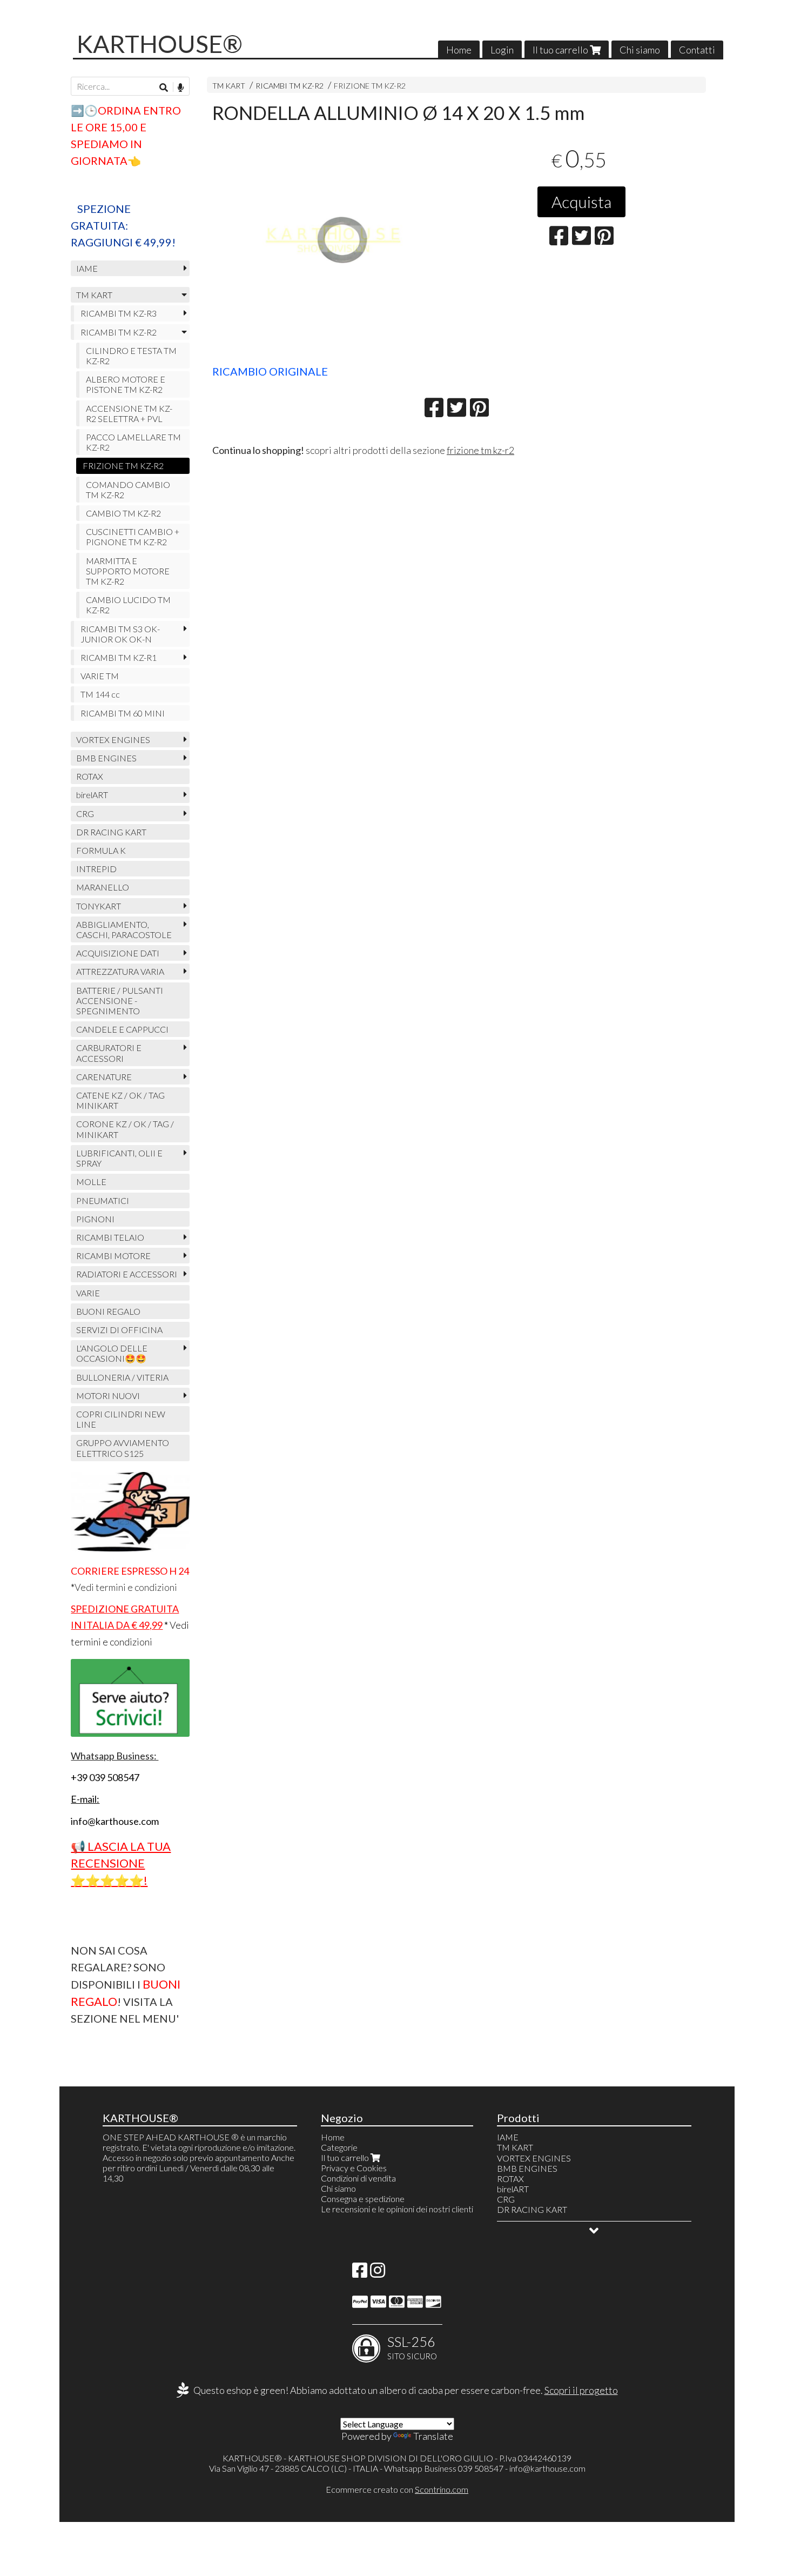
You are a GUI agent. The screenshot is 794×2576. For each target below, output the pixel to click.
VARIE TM (100, 676)
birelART (92, 795)
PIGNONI (95, 1219)
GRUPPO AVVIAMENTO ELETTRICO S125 (123, 1448)
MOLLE (91, 1182)
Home (459, 50)
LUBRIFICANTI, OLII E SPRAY (119, 1158)
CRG (85, 814)
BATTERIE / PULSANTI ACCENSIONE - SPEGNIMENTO (120, 1001)
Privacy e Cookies (354, 2168)
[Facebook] (360, 2273)
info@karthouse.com (547, 2468)
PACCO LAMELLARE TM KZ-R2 (133, 442)
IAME (87, 268)
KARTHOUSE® (160, 44)
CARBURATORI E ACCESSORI (109, 1053)
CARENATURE (104, 1077)
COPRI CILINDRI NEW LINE (121, 1419)
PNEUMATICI (103, 1200)
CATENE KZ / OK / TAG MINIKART (120, 1100)
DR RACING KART (111, 832)
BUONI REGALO (108, 1311)
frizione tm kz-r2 (480, 450)
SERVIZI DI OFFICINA (119, 1330)
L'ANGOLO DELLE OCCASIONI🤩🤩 (112, 1353)
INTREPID (96, 869)
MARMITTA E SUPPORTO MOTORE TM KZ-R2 (128, 571)
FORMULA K (101, 850)
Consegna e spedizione (363, 2199)
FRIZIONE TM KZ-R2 (370, 86)
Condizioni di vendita (358, 2178)
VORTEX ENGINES (113, 740)
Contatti (697, 50)
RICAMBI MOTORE (113, 1256)
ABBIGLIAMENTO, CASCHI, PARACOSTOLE (124, 929)
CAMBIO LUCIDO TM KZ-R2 (128, 605)
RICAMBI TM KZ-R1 (119, 657)
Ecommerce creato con (397, 2489)
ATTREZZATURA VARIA (120, 971)
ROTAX (90, 776)
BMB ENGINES (106, 758)
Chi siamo (640, 50)
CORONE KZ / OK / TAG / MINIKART (125, 1129)
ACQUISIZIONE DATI (118, 953)
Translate (433, 2436)
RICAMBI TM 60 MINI (123, 713)
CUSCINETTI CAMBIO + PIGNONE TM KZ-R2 (133, 537)
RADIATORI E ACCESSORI (127, 1274)
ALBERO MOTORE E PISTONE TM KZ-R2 (126, 384)
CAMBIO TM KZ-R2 (123, 513)
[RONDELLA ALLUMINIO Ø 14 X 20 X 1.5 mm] (331, 247)
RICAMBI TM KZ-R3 (119, 313)
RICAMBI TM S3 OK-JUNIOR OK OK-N (120, 634)
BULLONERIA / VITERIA (122, 1377)
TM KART (229, 86)
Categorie (339, 2147)
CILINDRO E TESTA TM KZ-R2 (131, 356)
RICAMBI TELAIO (110, 1237)
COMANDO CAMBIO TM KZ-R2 (128, 490)
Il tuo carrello (561, 50)
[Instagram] (378, 2273)
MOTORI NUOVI (108, 1396)
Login (502, 50)
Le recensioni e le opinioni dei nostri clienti (397, 2209)
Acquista (581, 202)
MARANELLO (103, 887)
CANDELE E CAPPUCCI (122, 1029)
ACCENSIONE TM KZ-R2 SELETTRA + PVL (129, 413)
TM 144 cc (100, 694)
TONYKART (99, 906)
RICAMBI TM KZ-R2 (290, 86)
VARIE (88, 1293)
